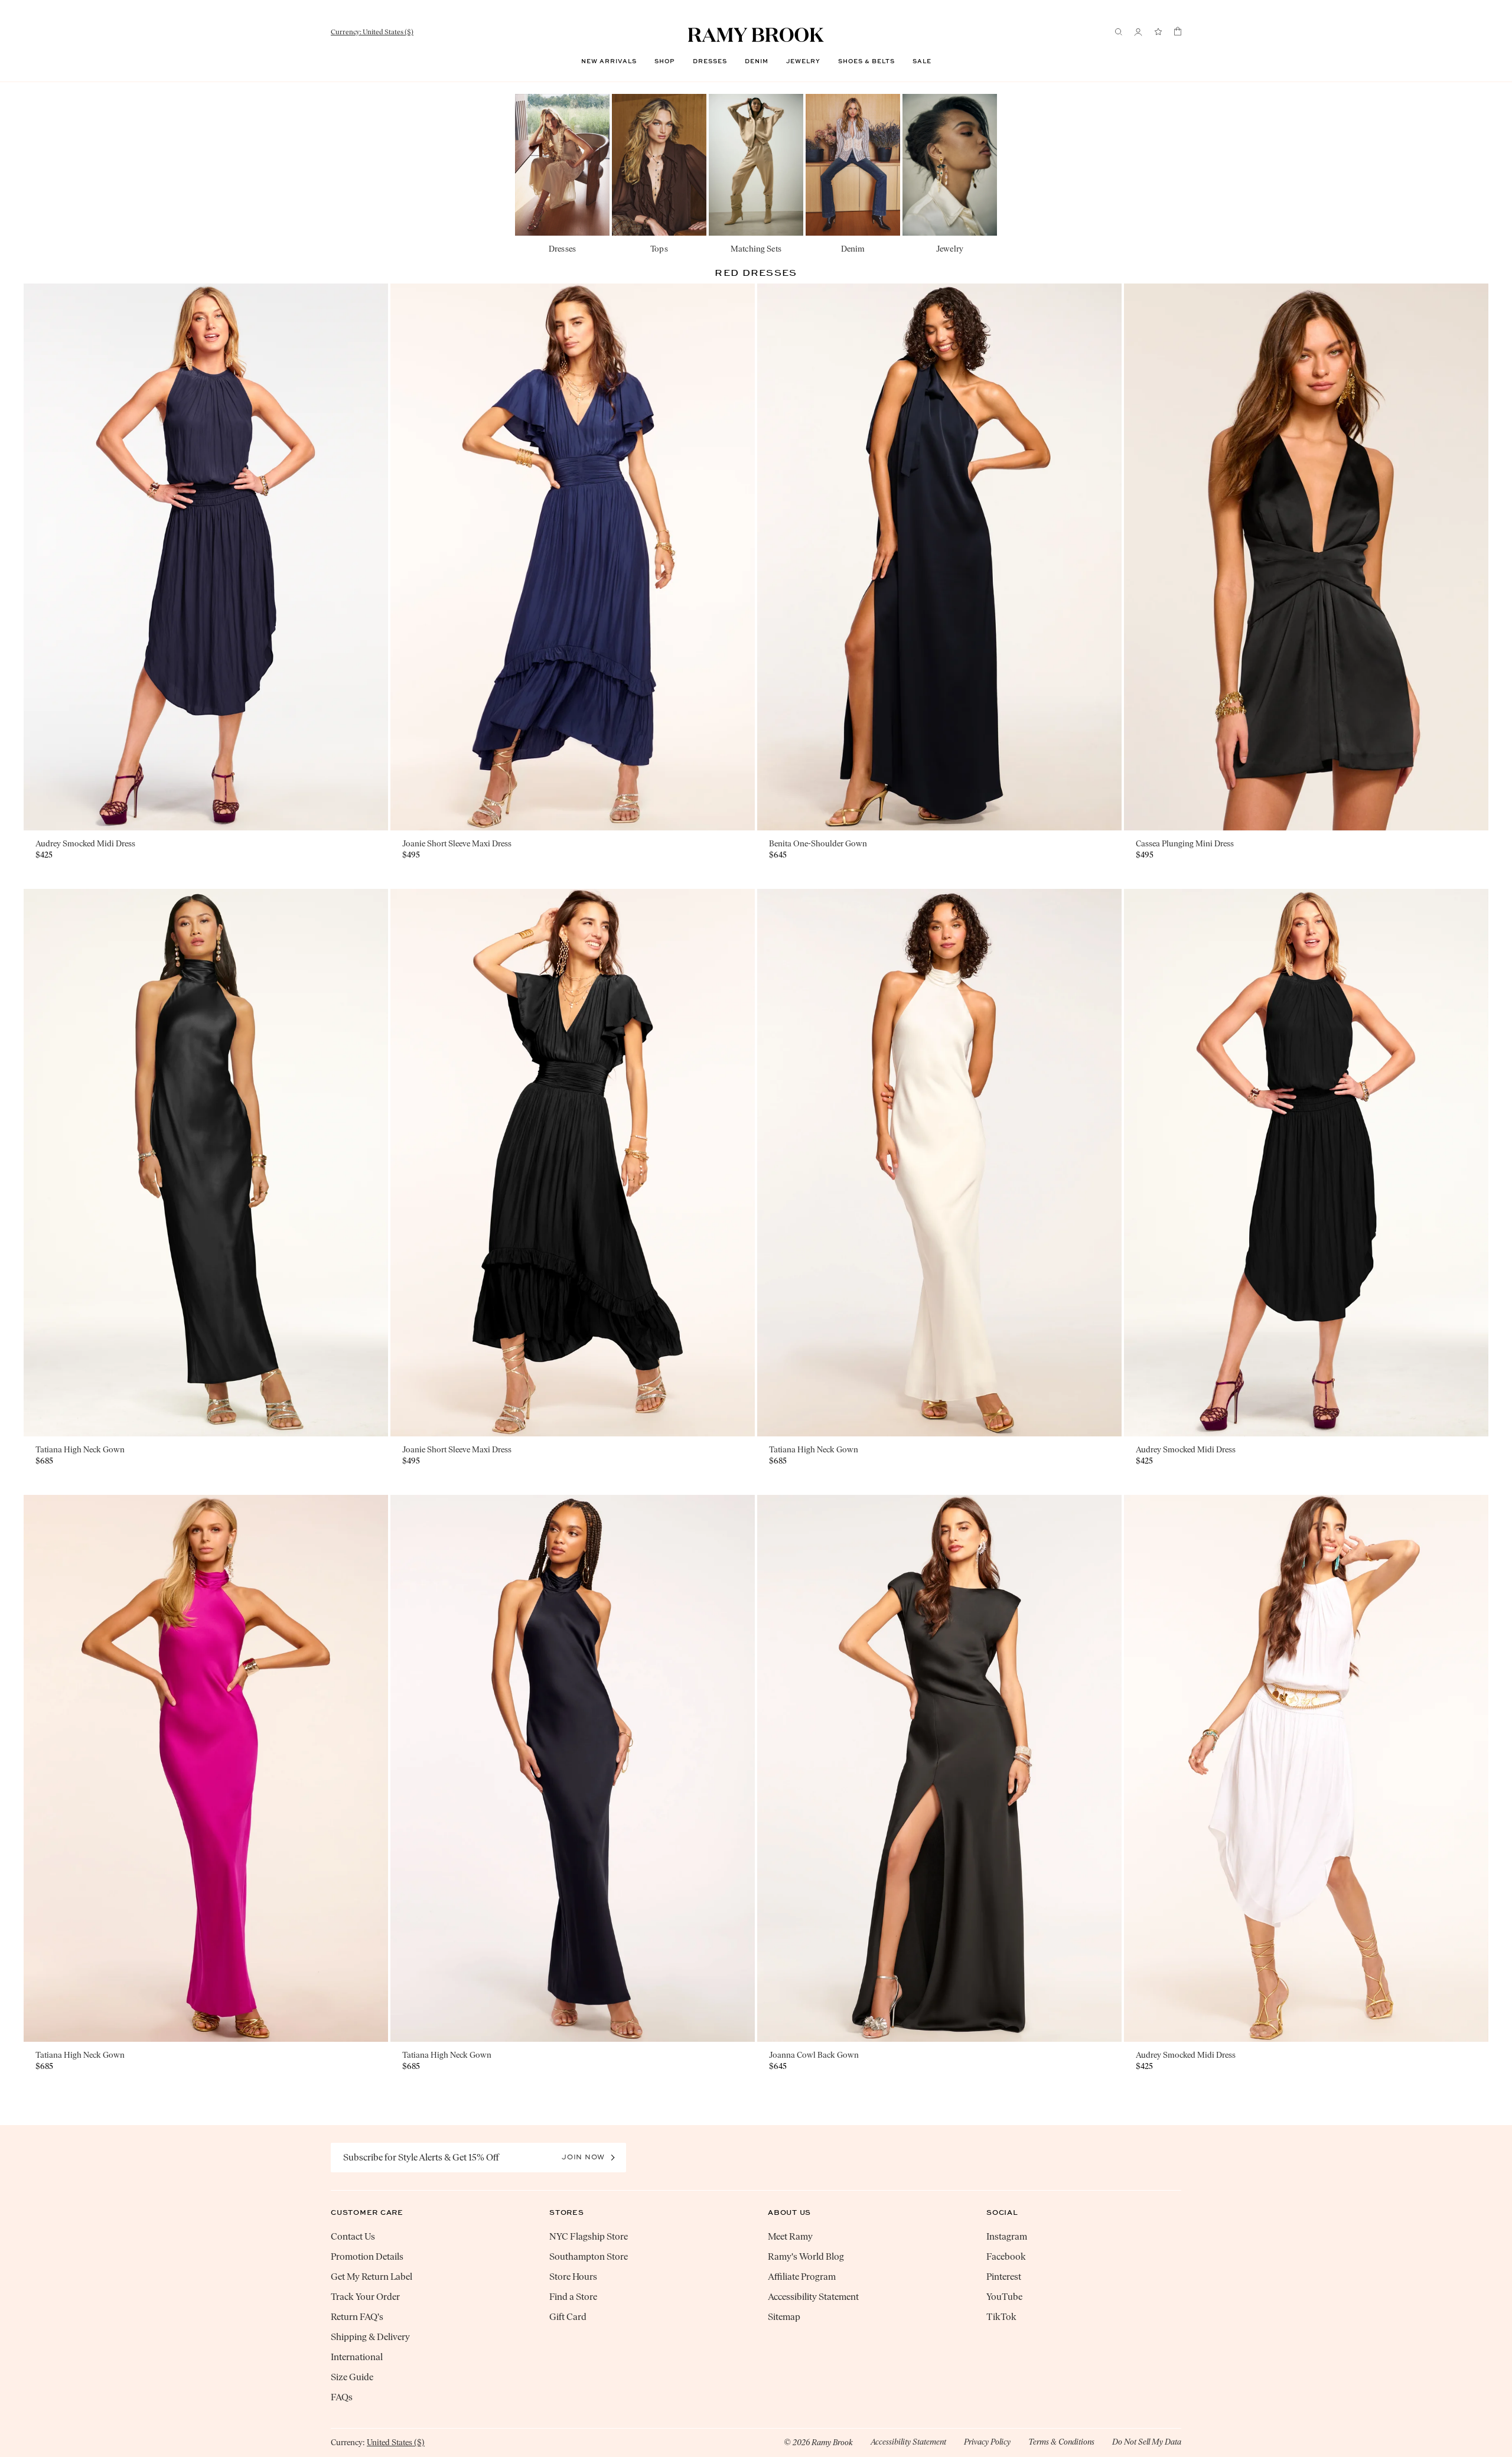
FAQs (342, 2397)
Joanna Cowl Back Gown (814, 2055)
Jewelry (803, 61)
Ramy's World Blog (806, 2256)
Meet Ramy (790, 2236)
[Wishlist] (1158, 32)
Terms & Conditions (1061, 2442)
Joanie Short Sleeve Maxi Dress (457, 844)
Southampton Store (589, 2256)
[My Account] (1138, 32)
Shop (665, 61)
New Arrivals (609, 61)
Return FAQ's (357, 2317)
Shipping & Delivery (370, 2337)
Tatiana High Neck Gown (80, 1450)
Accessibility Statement (813, 2297)
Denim (757, 61)
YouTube (1004, 2297)
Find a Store (573, 2297)
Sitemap (784, 2317)
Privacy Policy (987, 2442)
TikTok (1001, 2317)
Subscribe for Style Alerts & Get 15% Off (421, 2157)
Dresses (710, 61)
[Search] (1119, 32)
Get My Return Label (372, 2277)
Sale (922, 61)
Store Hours (573, 2277)
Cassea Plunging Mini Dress (1185, 844)
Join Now (583, 2157)
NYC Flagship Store (589, 2236)
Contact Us (353, 2236)
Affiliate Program (802, 2277)
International (357, 2357)
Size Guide (352, 2377)
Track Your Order (365, 2297)
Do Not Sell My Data (1147, 2442)
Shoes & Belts (866, 61)
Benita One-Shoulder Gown (818, 844)
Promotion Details (367, 2256)
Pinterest (1004, 2277)
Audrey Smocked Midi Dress (85, 844)
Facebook (1006, 2256)
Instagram (1007, 2236)
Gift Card (568, 2317)
